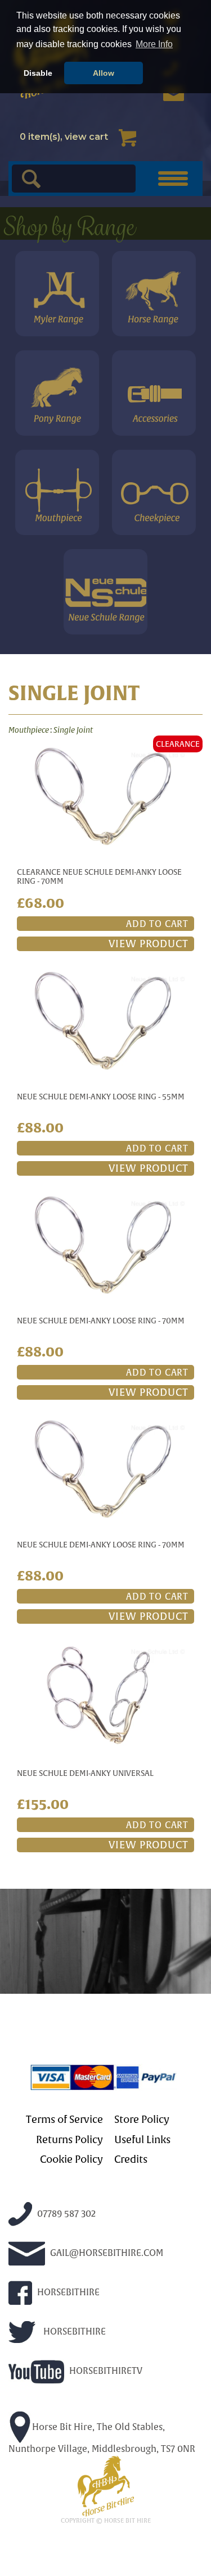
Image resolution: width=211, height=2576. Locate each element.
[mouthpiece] (57, 492)
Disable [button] (38, 73)
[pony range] (57, 393)
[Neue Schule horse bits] (105, 592)
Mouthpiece (29, 730)
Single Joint (73, 730)
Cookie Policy (71, 2159)
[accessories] (154, 393)
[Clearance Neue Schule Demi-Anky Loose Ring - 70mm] (105, 796)
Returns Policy (69, 2140)
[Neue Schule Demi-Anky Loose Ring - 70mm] (105, 1244)
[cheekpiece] (154, 492)
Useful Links (142, 2140)
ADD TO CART (157, 924)
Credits (131, 2159)
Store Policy (142, 2120)
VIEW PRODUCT (149, 944)
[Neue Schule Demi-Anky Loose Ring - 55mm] (105, 1020)
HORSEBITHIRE (67, 2292)
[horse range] (154, 294)
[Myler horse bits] (57, 294)
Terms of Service (64, 2120)
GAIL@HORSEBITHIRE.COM (105, 2253)
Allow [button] (104, 73)
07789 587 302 (65, 2214)
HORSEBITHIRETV (105, 2371)
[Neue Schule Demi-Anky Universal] (105, 1695)
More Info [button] (154, 44)
